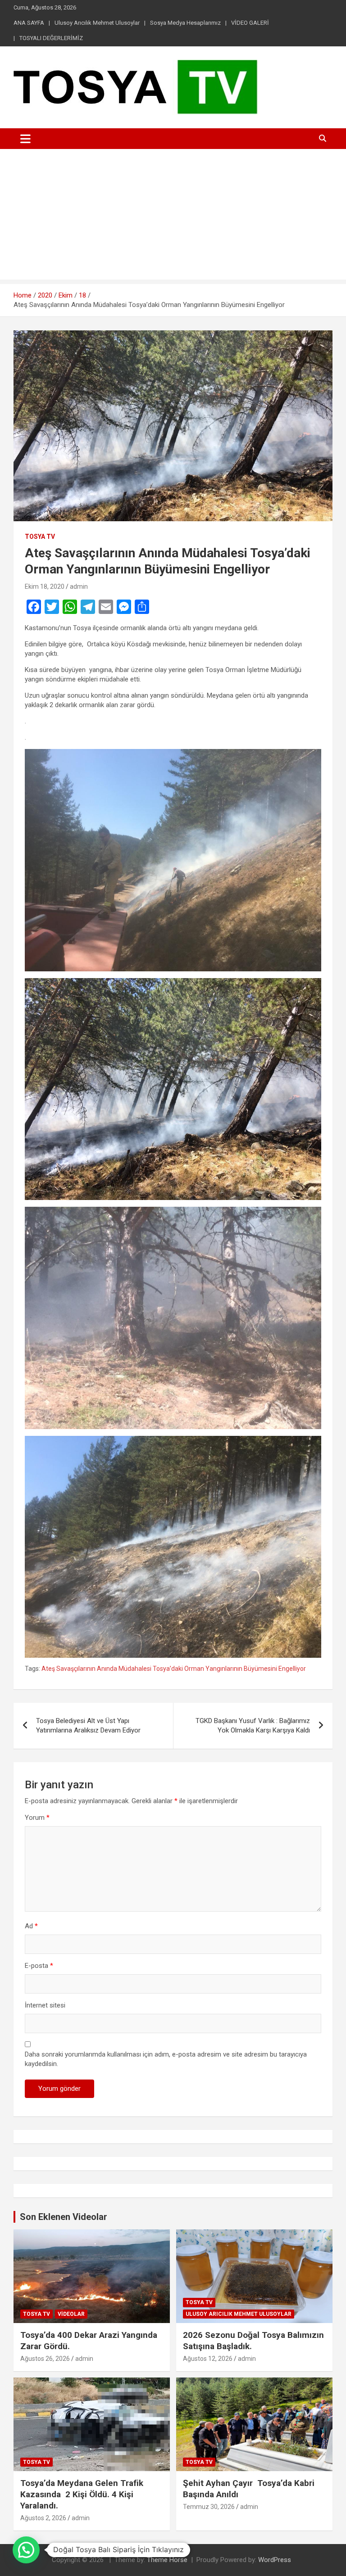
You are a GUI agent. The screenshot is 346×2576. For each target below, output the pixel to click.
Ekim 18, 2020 (45, 586)
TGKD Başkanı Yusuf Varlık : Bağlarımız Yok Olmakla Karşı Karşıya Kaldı (253, 1726)
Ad (31, 1926)
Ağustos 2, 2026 (43, 2518)
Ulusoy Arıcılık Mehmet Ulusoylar (97, 23)
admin (79, 586)
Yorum (37, 1818)
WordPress (275, 2560)
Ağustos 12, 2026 (208, 2359)
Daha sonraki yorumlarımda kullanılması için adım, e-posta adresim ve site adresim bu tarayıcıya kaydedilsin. (166, 2059)
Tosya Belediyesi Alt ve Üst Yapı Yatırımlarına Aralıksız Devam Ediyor (88, 1726)
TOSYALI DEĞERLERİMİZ (51, 38)
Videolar (71, 2314)
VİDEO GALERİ (250, 23)
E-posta (39, 1966)
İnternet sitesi (45, 2005)
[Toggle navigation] (25, 139)
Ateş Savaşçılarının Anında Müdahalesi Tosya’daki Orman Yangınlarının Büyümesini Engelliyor (174, 1669)
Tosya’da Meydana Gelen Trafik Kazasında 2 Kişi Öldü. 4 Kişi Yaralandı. (82, 2494)
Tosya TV (40, 537)
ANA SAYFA (29, 23)
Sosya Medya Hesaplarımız (185, 23)
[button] (26, 2550)
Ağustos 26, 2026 (45, 2359)
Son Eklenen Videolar (64, 2217)
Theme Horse (167, 2560)
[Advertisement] (173, 217)
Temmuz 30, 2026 (209, 2507)
